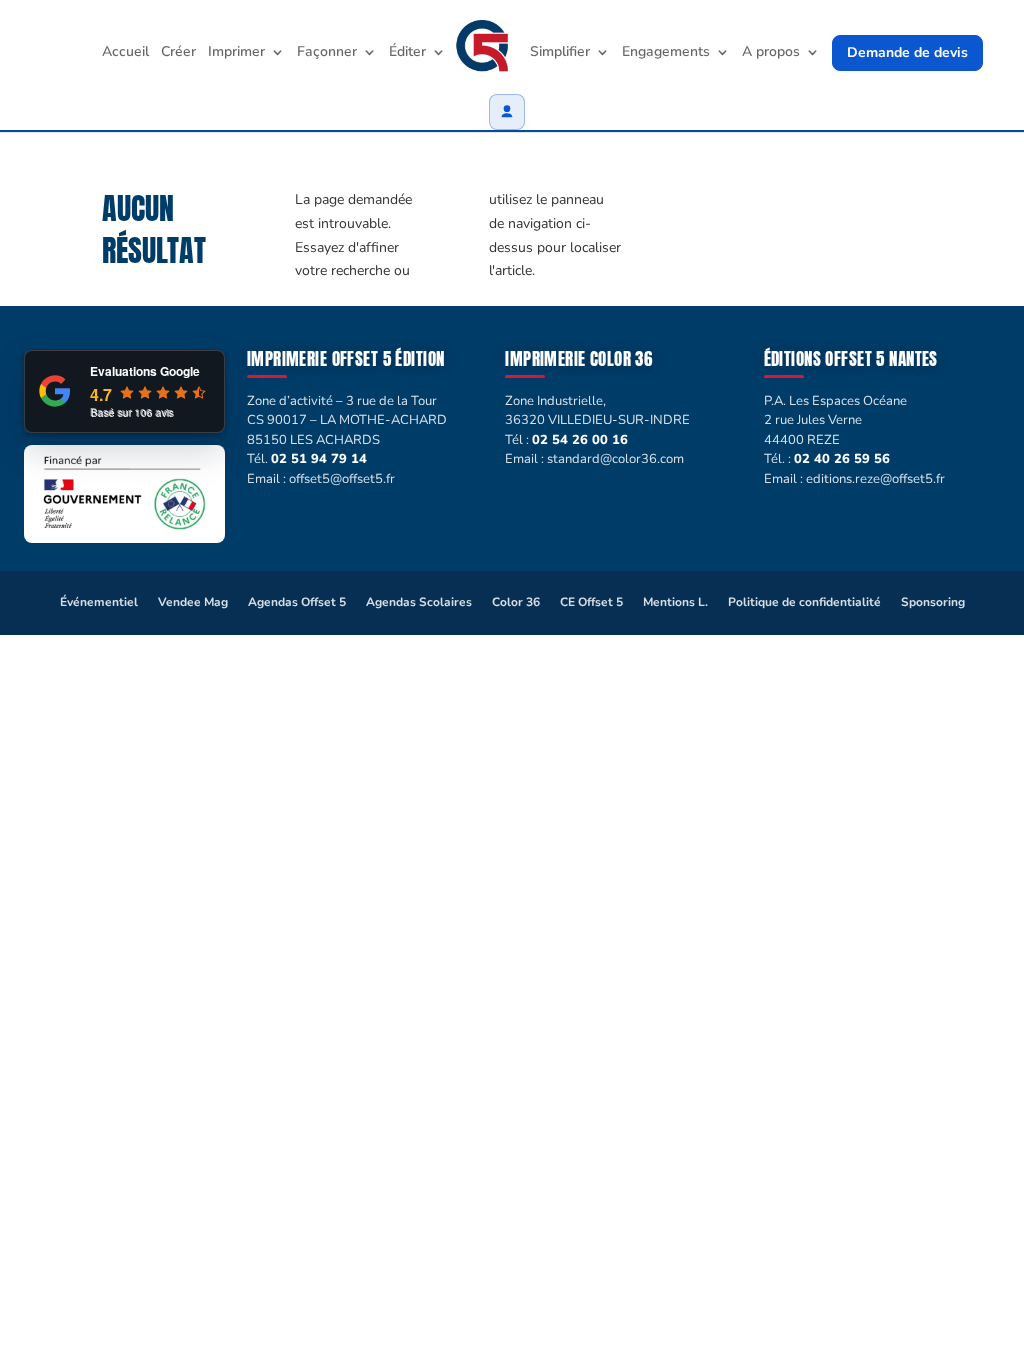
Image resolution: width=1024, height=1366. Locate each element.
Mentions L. (675, 602)
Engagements (666, 53)
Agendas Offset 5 (297, 602)
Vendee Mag (193, 602)
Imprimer (236, 53)
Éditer (407, 53)
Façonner (327, 53)
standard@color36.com (615, 459)
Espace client (507, 112)
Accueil (125, 53)
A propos (771, 53)
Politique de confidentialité (804, 602)
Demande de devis (907, 52)
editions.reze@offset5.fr (875, 479)
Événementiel (99, 602)
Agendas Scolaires (419, 602)
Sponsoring (933, 602)
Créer (178, 53)
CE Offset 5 (591, 602)
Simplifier (560, 53)
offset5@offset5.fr (342, 479)
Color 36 (516, 602)
